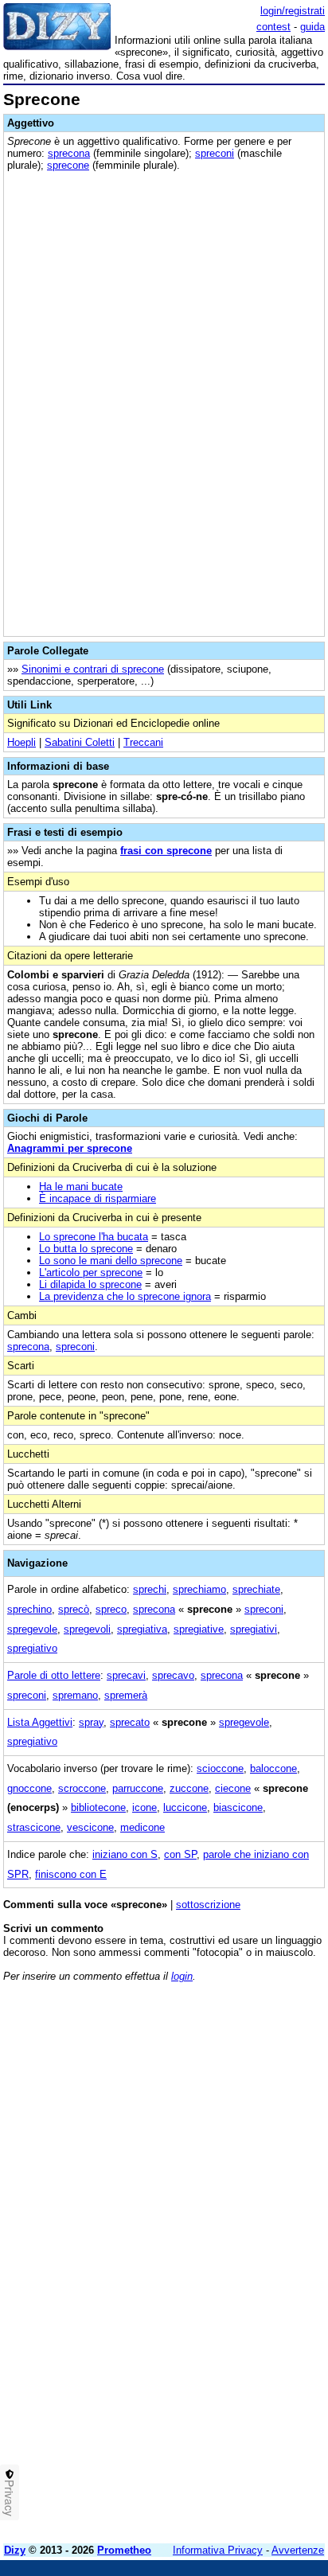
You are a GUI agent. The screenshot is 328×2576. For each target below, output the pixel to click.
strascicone (34, 1827)
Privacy (10, 2498)
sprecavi (126, 1675)
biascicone (238, 1807)
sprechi (150, 1589)
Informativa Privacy (218, 2550)
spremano (75, 1695)
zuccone (189, 1788)
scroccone (82, 1788)
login (182, 1976)
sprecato (130, 1722)
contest (273, 27)
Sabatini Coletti (80, 742)
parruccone (138, 1788)
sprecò (74, 1609)
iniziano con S (125, 1854)
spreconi (215, 153)
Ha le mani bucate (81, 1187)
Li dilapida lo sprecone (90, 1284)
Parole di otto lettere (54, 1675)
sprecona (69, 153)
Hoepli (21, 742)
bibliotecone (98, 1807)
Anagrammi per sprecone (70, 1148)
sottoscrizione (208, 1905)
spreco (111, 1609)
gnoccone (29, 1788)
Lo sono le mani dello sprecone (111, 1261)
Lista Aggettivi (40, 1722)
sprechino (29, 1609)
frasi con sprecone (166, 851)
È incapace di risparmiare (98, 1198)
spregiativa (142, 1629)
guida (312, 27)
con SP (180, 1854)
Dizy (15, 2550)
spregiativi (254, 1629)
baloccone (273, 1768)
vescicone (90, 1827)
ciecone (233, 1788)
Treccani (143, 742)
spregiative (199, 1629)
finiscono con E (71, 1874)
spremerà (126, 1695)
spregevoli (87, 1629)
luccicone (185, 1807)
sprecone (68, 165)
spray (91, 1722)
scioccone (220, 1768)
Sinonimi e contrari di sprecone (93, 669)
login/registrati (293, 11)
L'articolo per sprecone (91, 1272)
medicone (143, 1827)
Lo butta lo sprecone (86, 1249)
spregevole (32, 1629)
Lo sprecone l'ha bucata (94, 1237)
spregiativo (32, 1648)
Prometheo (124, 2550)
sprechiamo (199, 1589)
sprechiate (256, 1589)
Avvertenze (298, 2550)
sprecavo (173, 1675)
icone (144, 1807)
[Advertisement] (164, 2367)
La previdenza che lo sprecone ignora (125, 1296)
